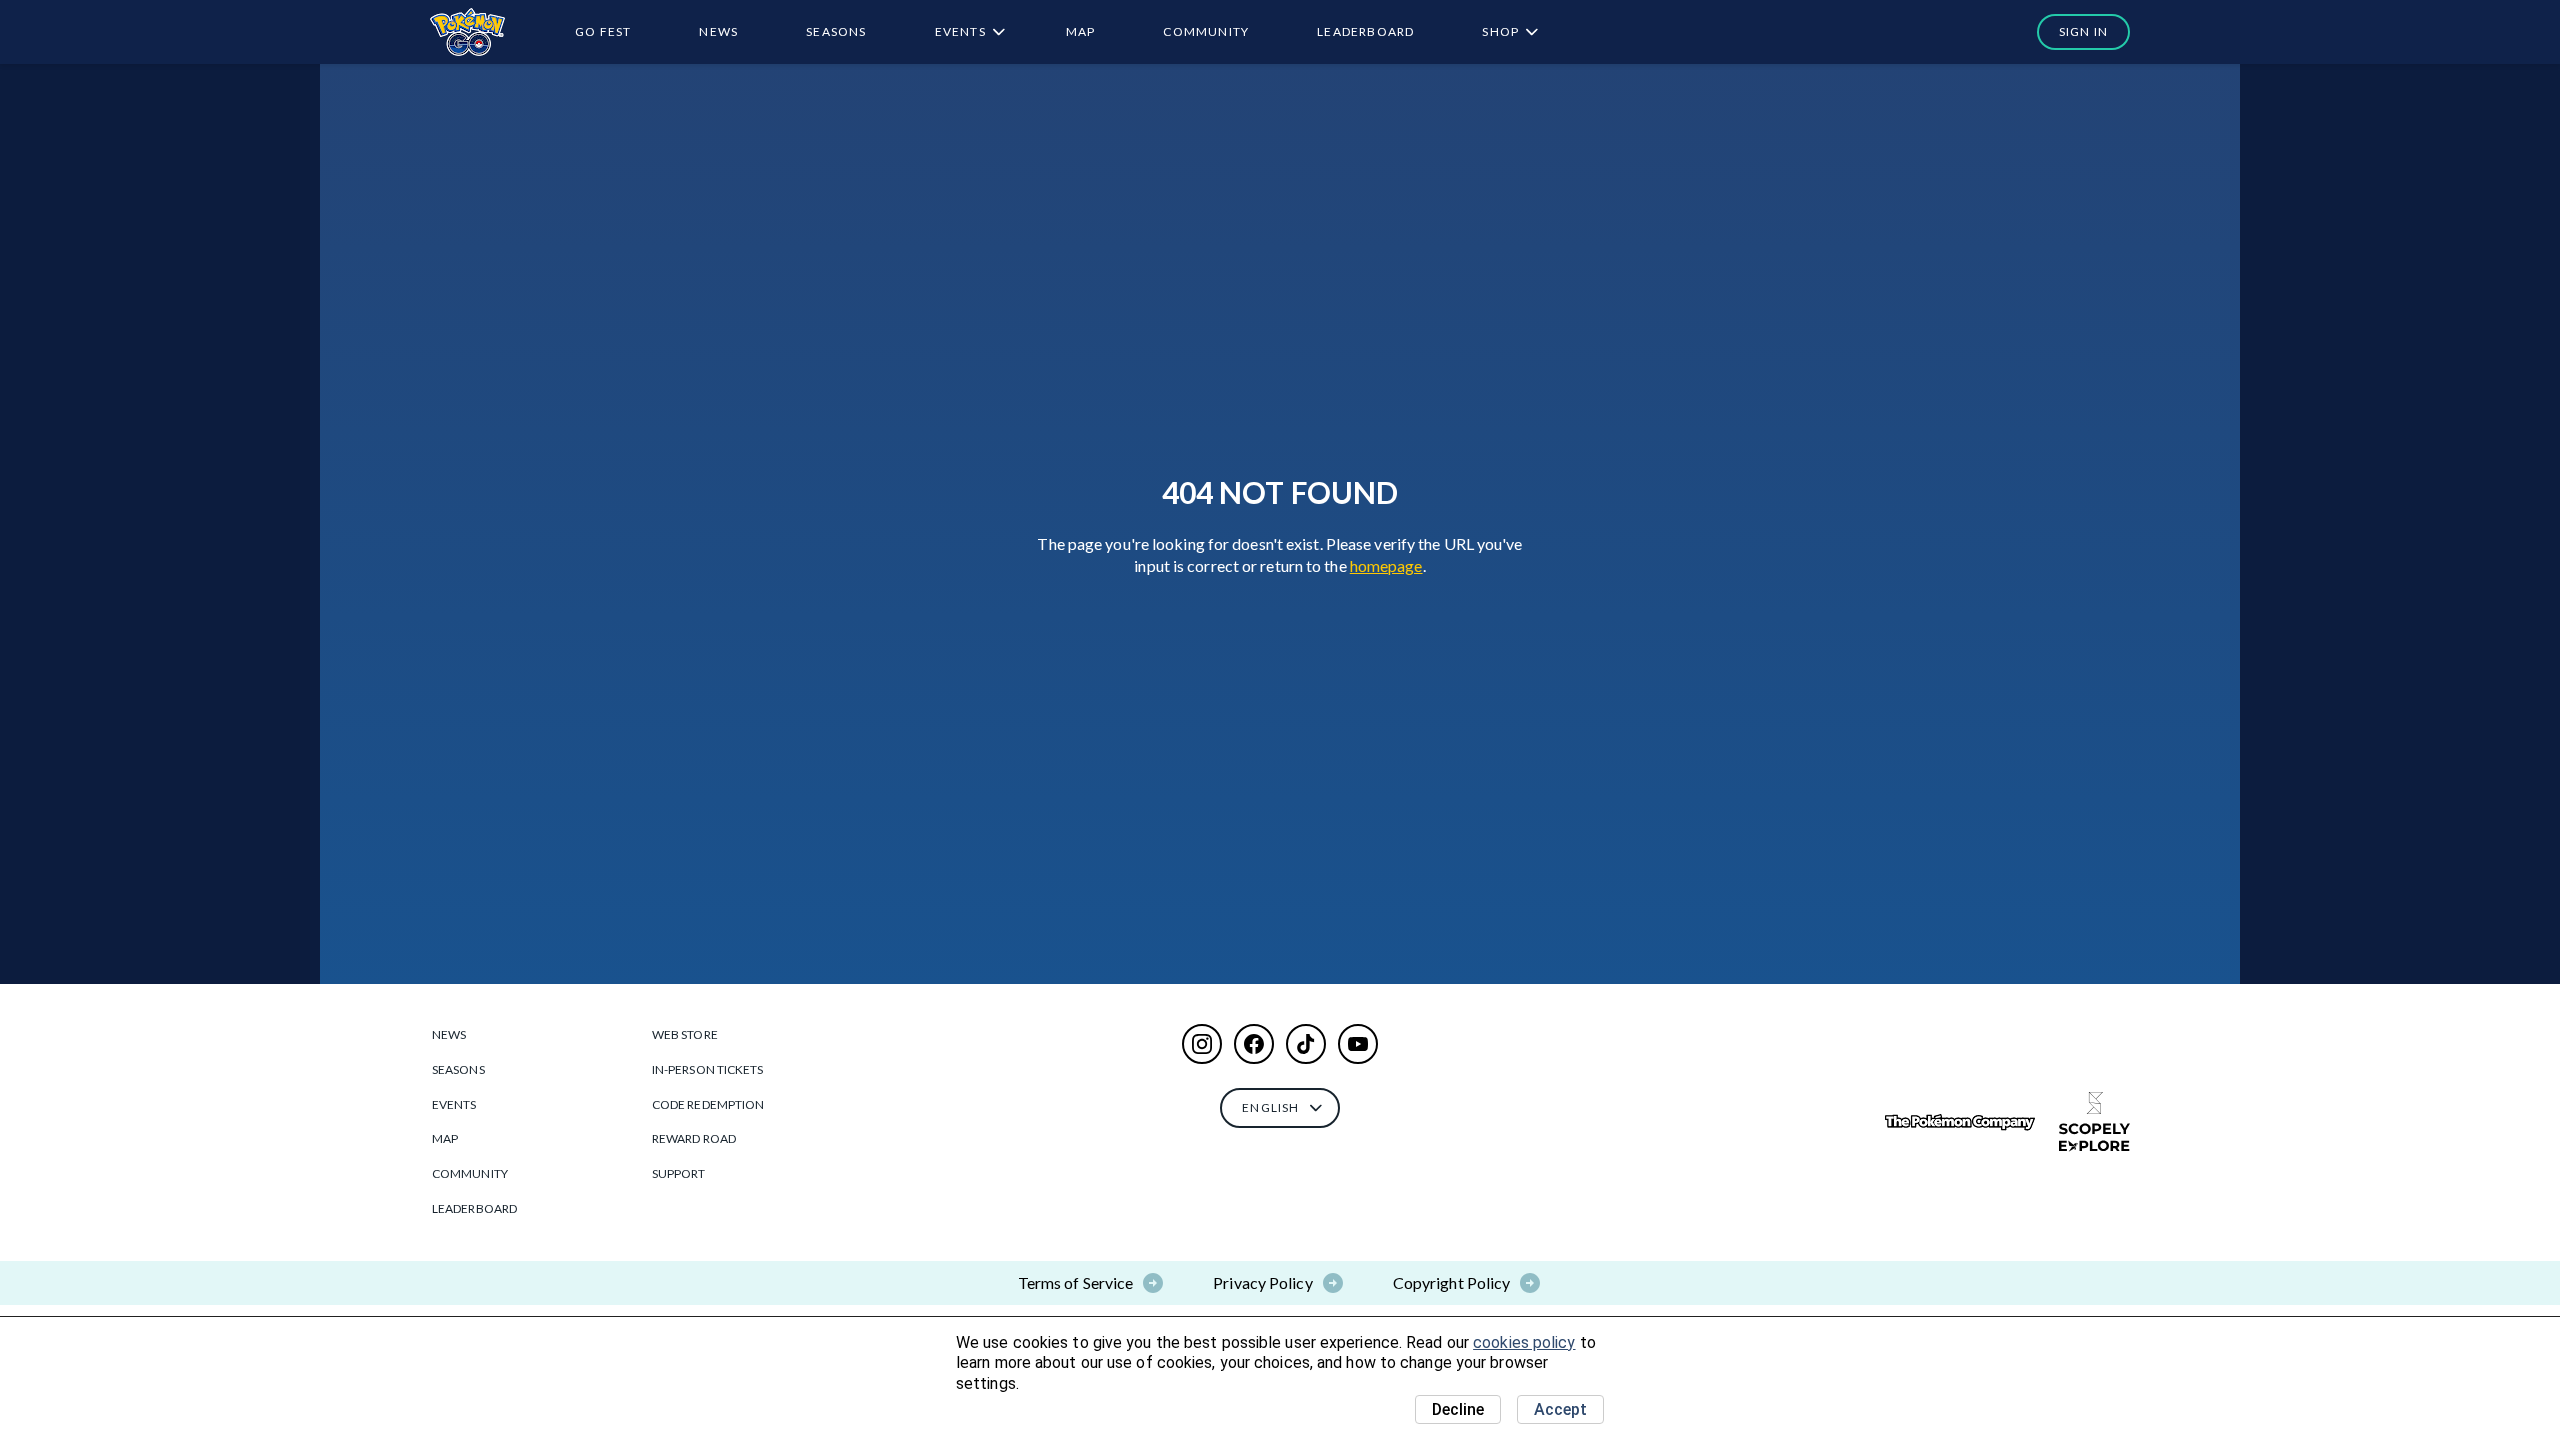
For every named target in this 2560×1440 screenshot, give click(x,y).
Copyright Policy (1452, 1282)
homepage (1386, 565)
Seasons (836, 31)
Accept (1560, 1409)
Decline (1458, 1409)
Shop (1500, 31)
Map (1081, 31)
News (718, 31)
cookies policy (1524, 1342)
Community (1206, 31)
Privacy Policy (1262, 1282)
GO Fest (603, 31)
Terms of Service (1076, 1282)
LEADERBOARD (1365, 31)
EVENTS (960, 31)
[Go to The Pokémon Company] (1960, 1122)
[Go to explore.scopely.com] (2094, 1122)
